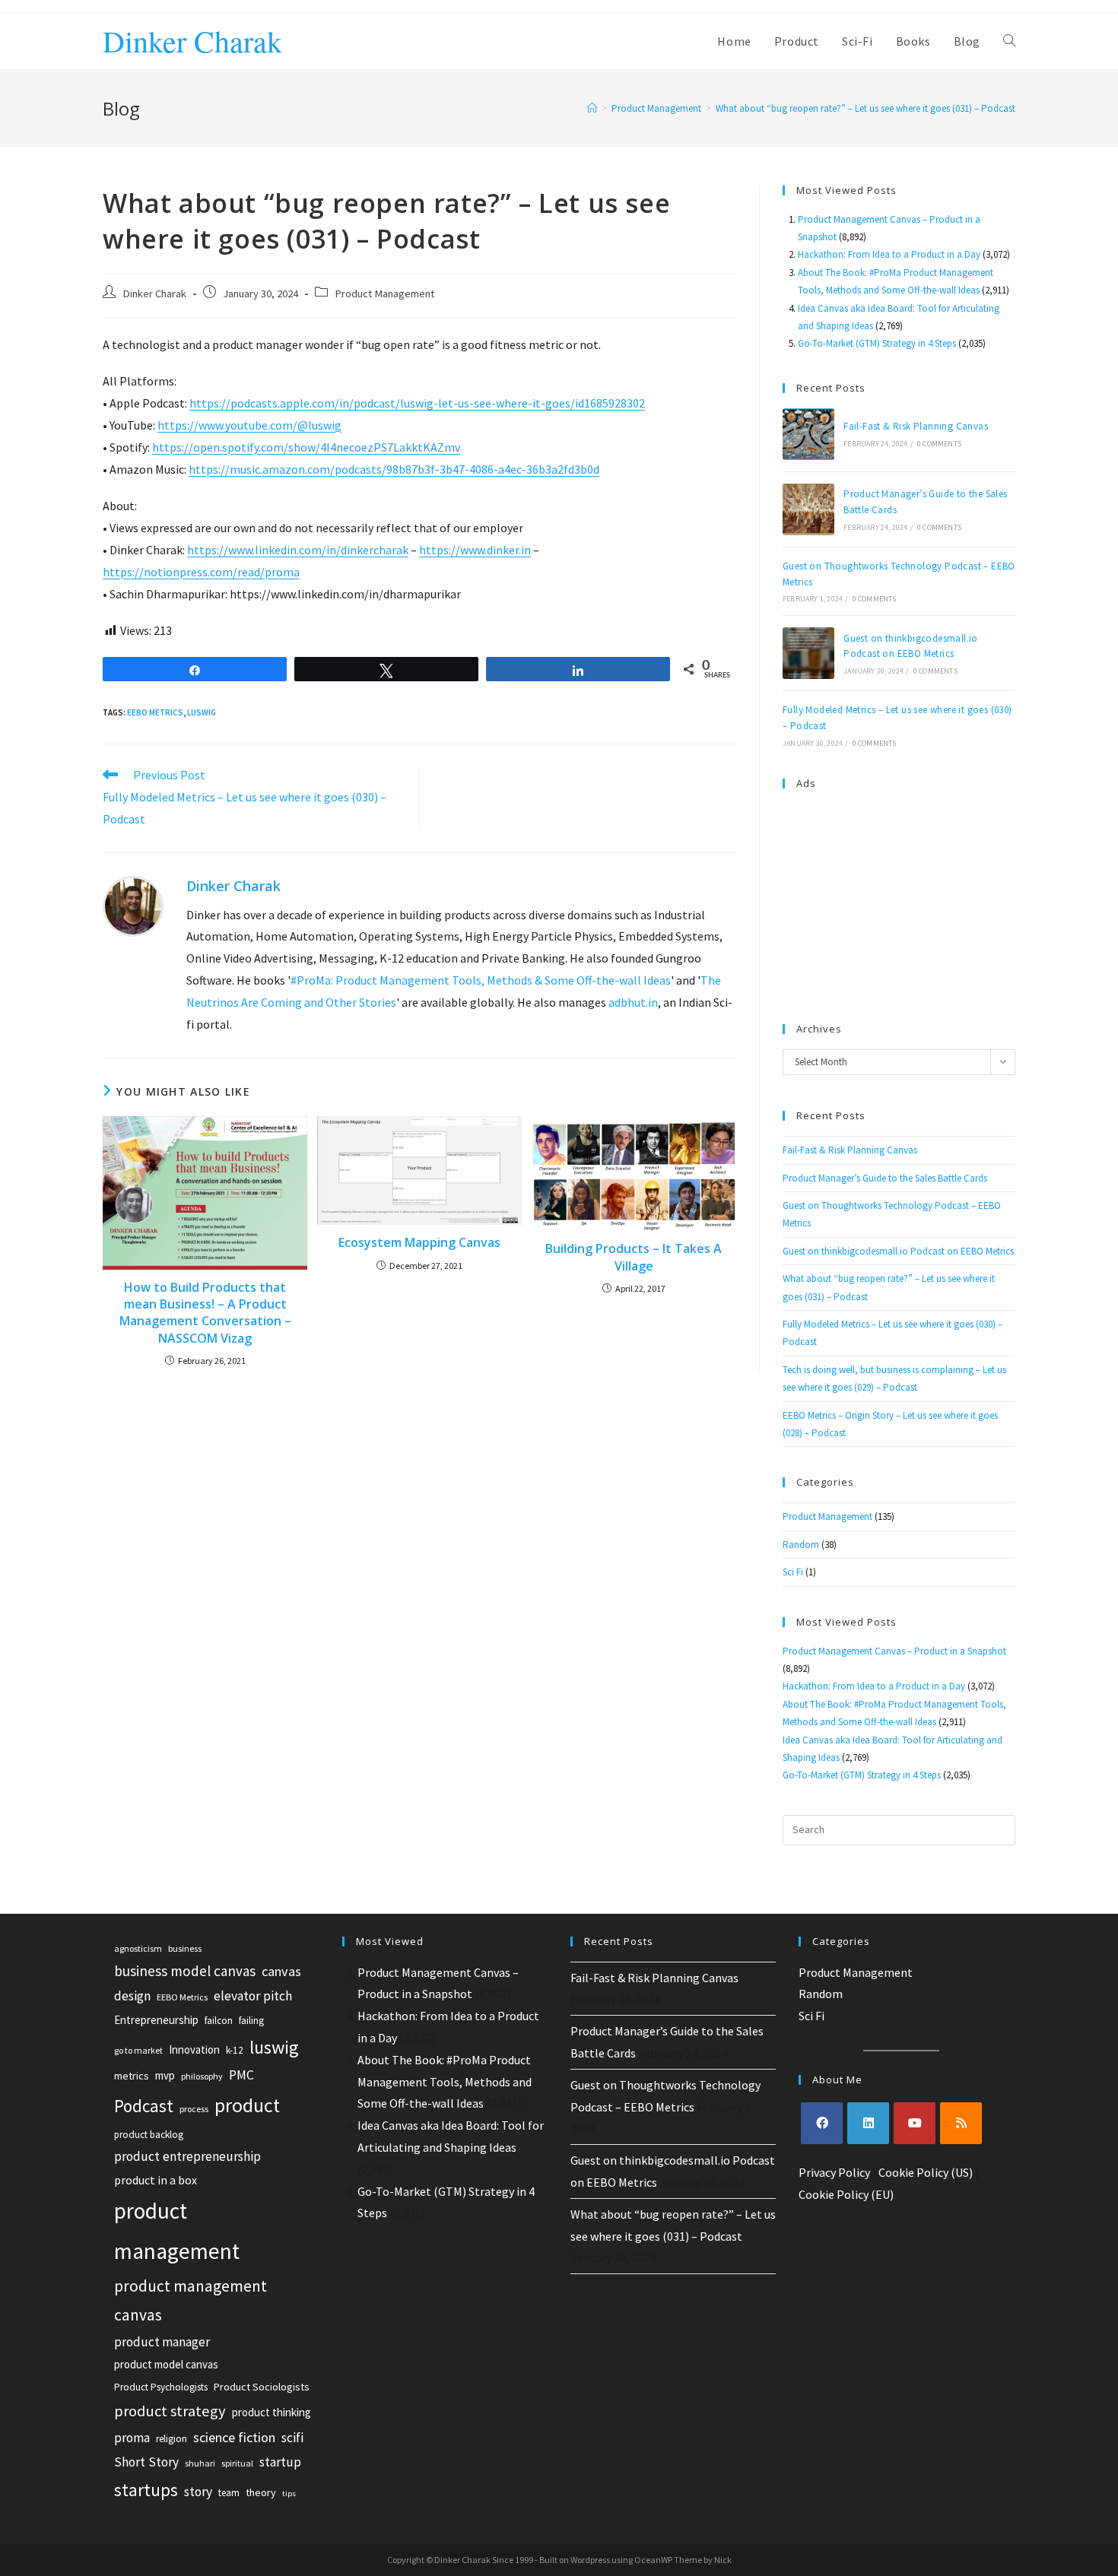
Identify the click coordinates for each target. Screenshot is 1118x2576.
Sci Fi (793, 1572)
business (185, 1948)
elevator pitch (253, 1996)
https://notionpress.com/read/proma (201, 572)
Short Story (146, 2462)
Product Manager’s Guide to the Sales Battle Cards (885, 1178)
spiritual (237, 2463)
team (229, 2493)
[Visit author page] (133, 905)
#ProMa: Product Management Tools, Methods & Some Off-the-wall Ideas (481, 980)
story (198, 2492)
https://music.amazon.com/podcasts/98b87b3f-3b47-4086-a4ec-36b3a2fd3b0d (394, 469)
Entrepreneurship (156, 2020)
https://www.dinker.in (475, 550)
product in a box (156, 2180)
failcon (219, 2021)
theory (261, 2492)
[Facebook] (822, 2123)
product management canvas (191, 2301)
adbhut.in (633, 1002)
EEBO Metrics (155, 712)
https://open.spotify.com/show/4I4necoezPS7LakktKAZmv (306, 447)
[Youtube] (915, 2123)
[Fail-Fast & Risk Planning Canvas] (808, 434)
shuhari (200, 2463)
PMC (241, 2075)
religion (172, 2439)
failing (251, 2021)
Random (801, 1545)
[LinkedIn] (868, 2123)
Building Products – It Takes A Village (634, 1257)
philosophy (202, 2076)
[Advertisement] (899, 899)
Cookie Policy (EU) (846, 2194)
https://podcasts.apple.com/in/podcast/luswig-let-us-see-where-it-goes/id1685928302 (417, 403)
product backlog (149, 2135)
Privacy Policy (834, 2172)
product (247, 2105)
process (194, 2109)
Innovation (194, 2049)
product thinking (272, 2412)
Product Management (384, 293)
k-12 (235, 2050)
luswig (202, 712)
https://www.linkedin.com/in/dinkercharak (298, 550)
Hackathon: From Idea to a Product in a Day (889, 254)
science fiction (234, 2437)
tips (289, 2494)
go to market (138, 2050)
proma (132, 2438)
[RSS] (961, 2123)
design (132, 1996)
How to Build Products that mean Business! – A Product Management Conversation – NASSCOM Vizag (205, 1313)
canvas (281, 1971)
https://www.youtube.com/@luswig (249, 425)
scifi (292, 2438)
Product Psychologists (161, 2387)
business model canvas (185, 1971)
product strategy (170, 2411)
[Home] (592, 108)
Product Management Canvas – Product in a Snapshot (894, 1651)
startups (146, 2490)
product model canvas (166, 2364)
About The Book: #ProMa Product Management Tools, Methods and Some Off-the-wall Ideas (445, 2082)
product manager (162, 2342)
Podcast (144, 2106)
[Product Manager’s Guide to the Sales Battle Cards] (808, 509)
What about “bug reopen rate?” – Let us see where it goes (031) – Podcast (865, 108)
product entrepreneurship (187, 2156)
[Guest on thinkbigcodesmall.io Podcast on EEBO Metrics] (808, 653)
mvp (165, 2075)
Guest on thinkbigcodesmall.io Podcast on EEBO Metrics (898, 1251)
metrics (132, 2076)
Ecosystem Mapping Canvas (419, 1242)
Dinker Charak (192, 41)
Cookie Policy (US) (926, 2172)
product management (177, 2231)
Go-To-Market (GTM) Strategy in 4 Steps (877, 343)
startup (280, 2462)
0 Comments (939, 444)
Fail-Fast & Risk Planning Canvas (916, 426)
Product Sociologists (262, 2387)
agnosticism (138, 1948)
